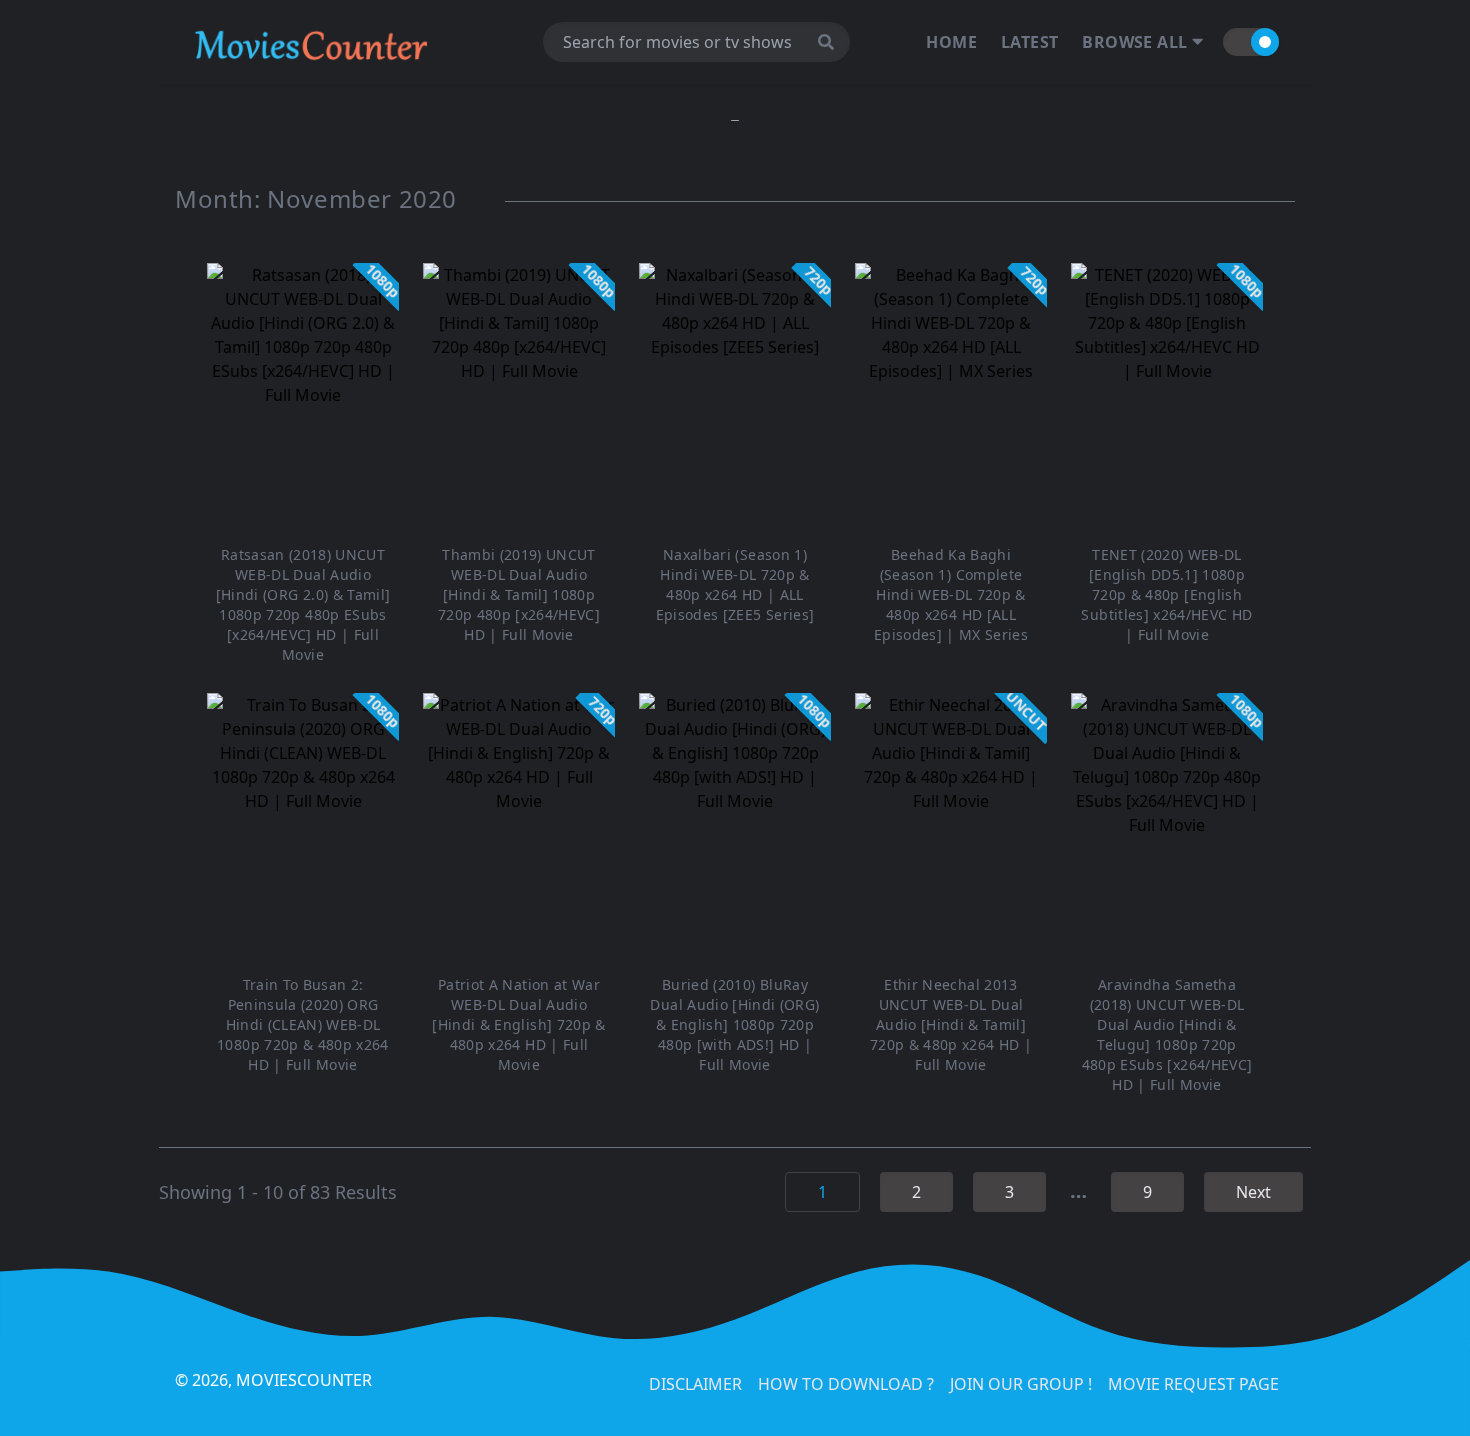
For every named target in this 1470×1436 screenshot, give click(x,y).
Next (1253, 1192)
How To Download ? (846, 1384)
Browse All (1136, 42)
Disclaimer (695, 1384)
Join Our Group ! (1021, 1384)
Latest (1029, 42)
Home (951, 42)
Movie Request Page (1193, 1384)
